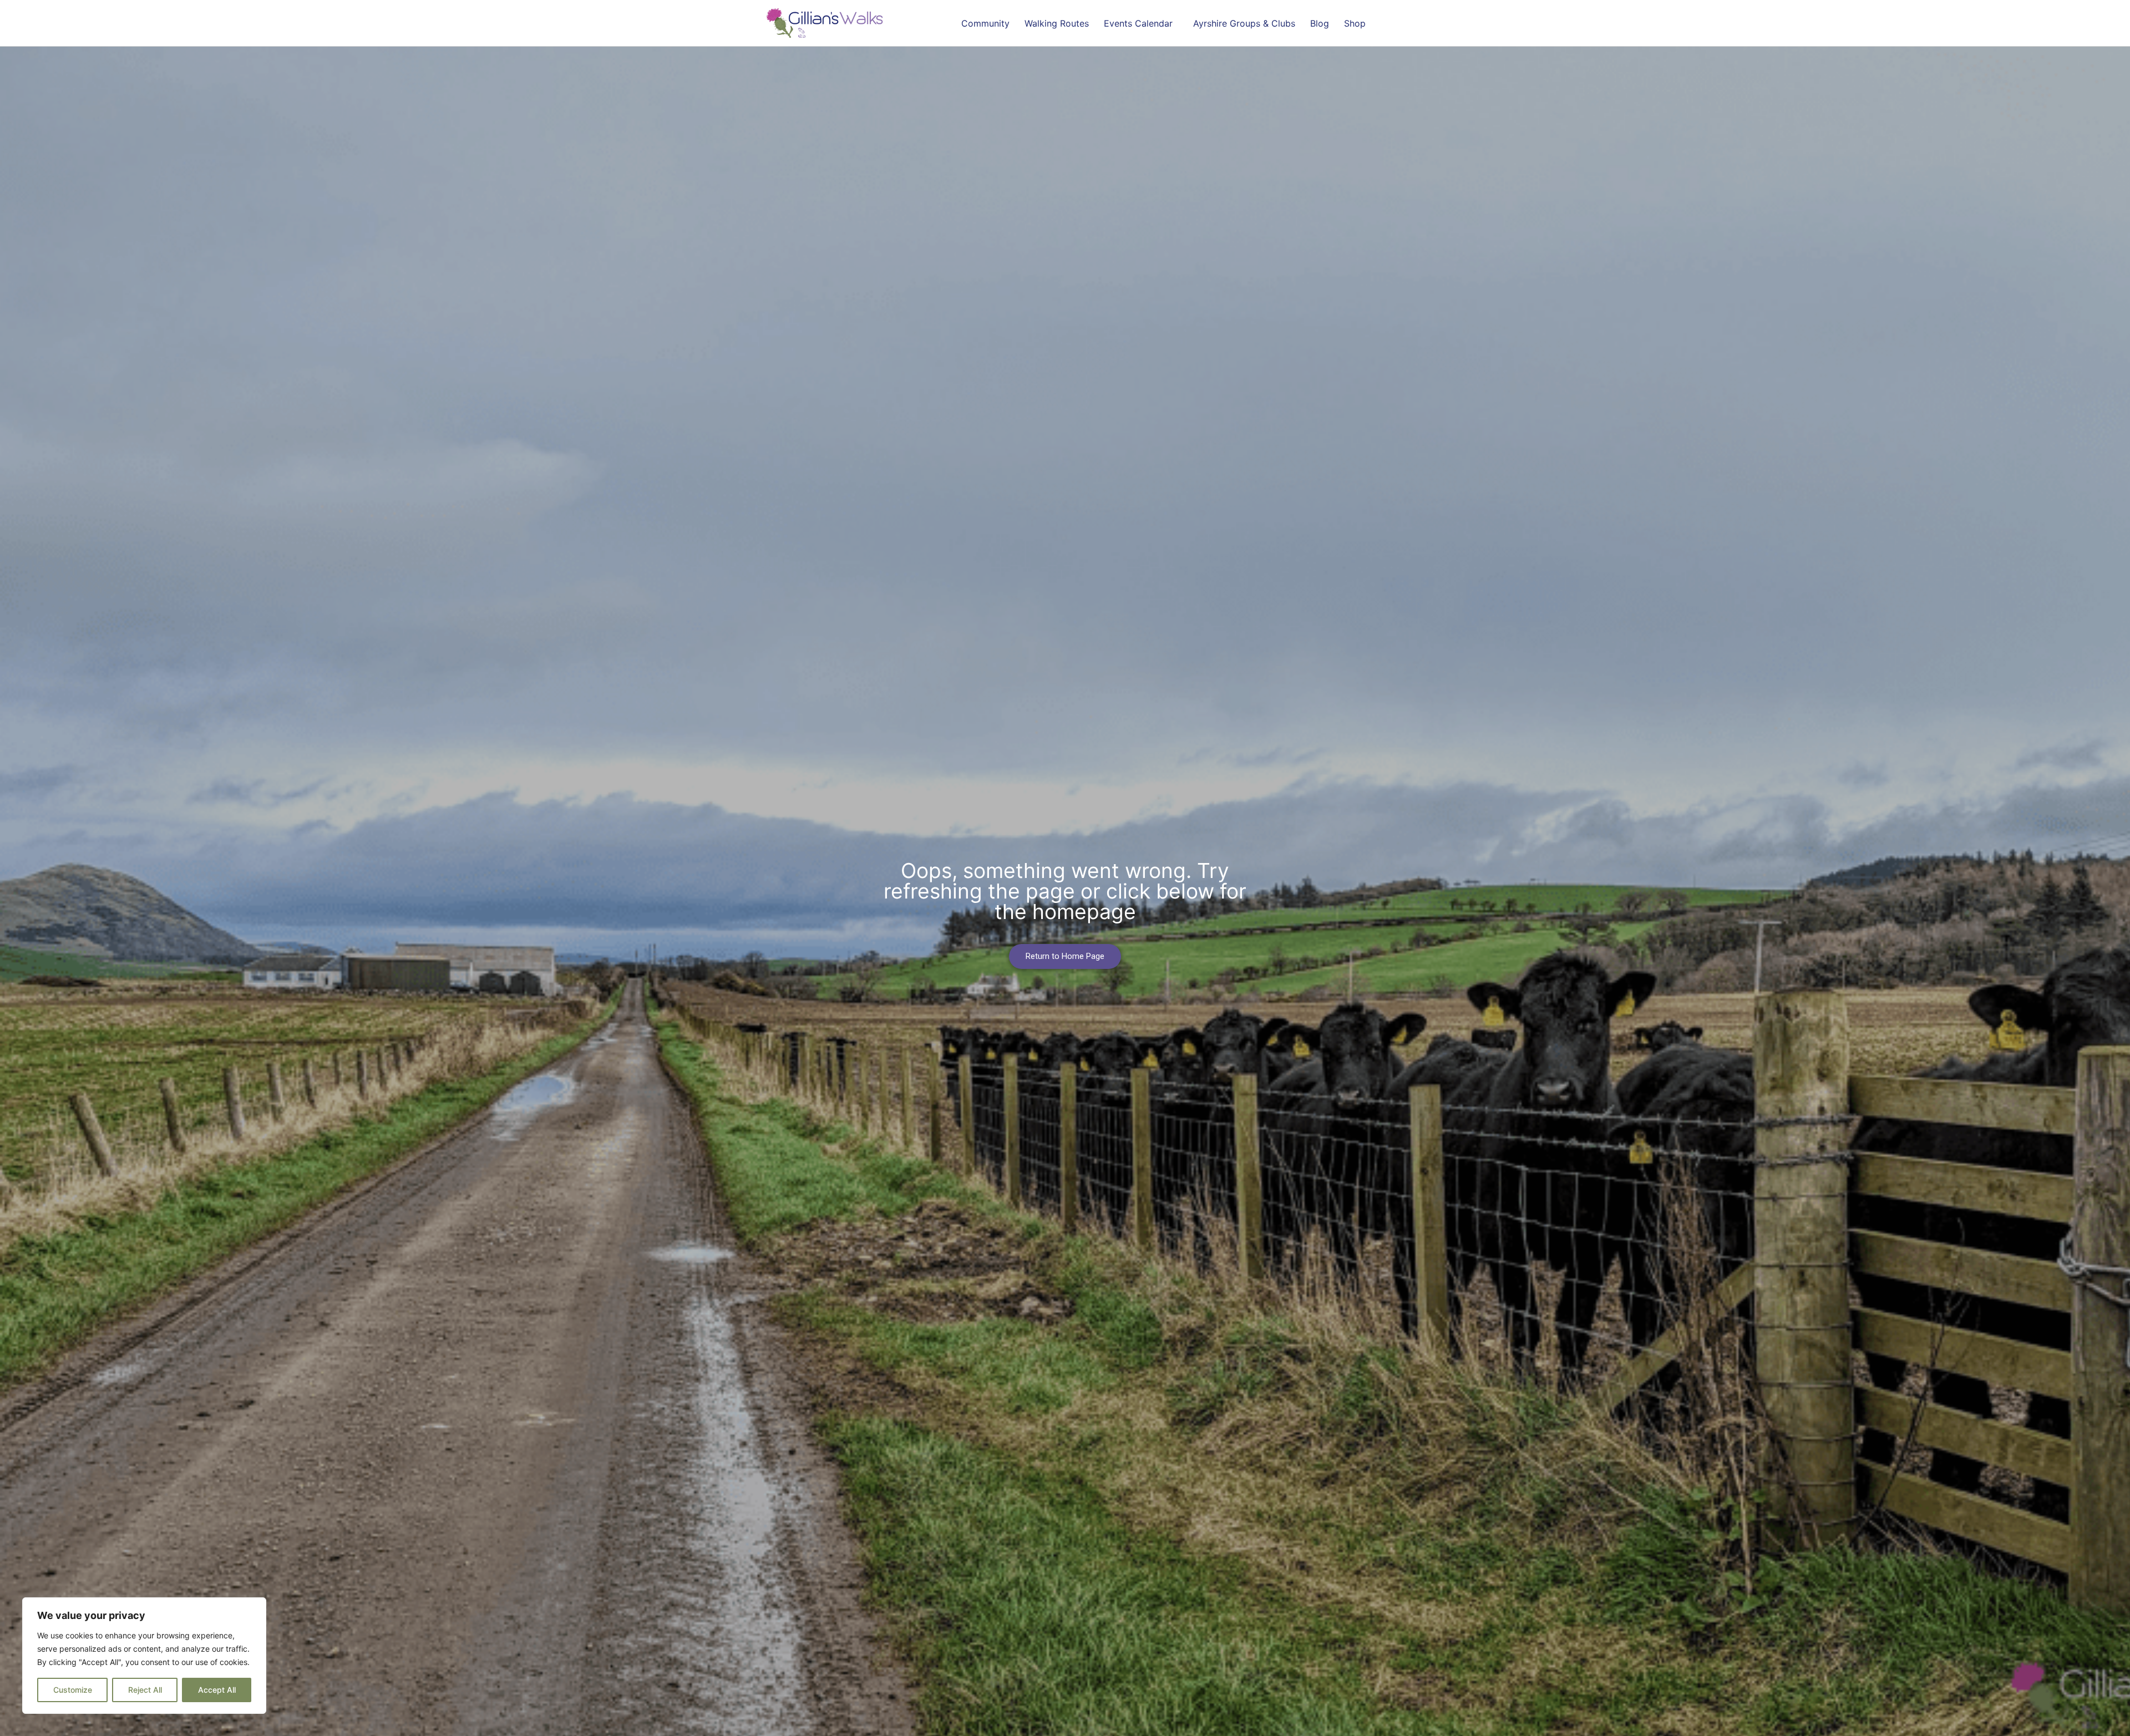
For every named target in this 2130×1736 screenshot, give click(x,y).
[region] (144, 1656)
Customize (73, 1690)
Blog (1320, 23)
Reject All (145, 1690)
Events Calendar (1138, 23)
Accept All (217, 1690)
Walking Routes (1057, 23)
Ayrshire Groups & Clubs (1244, 23)
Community (985, 23)
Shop (1355, 23)
